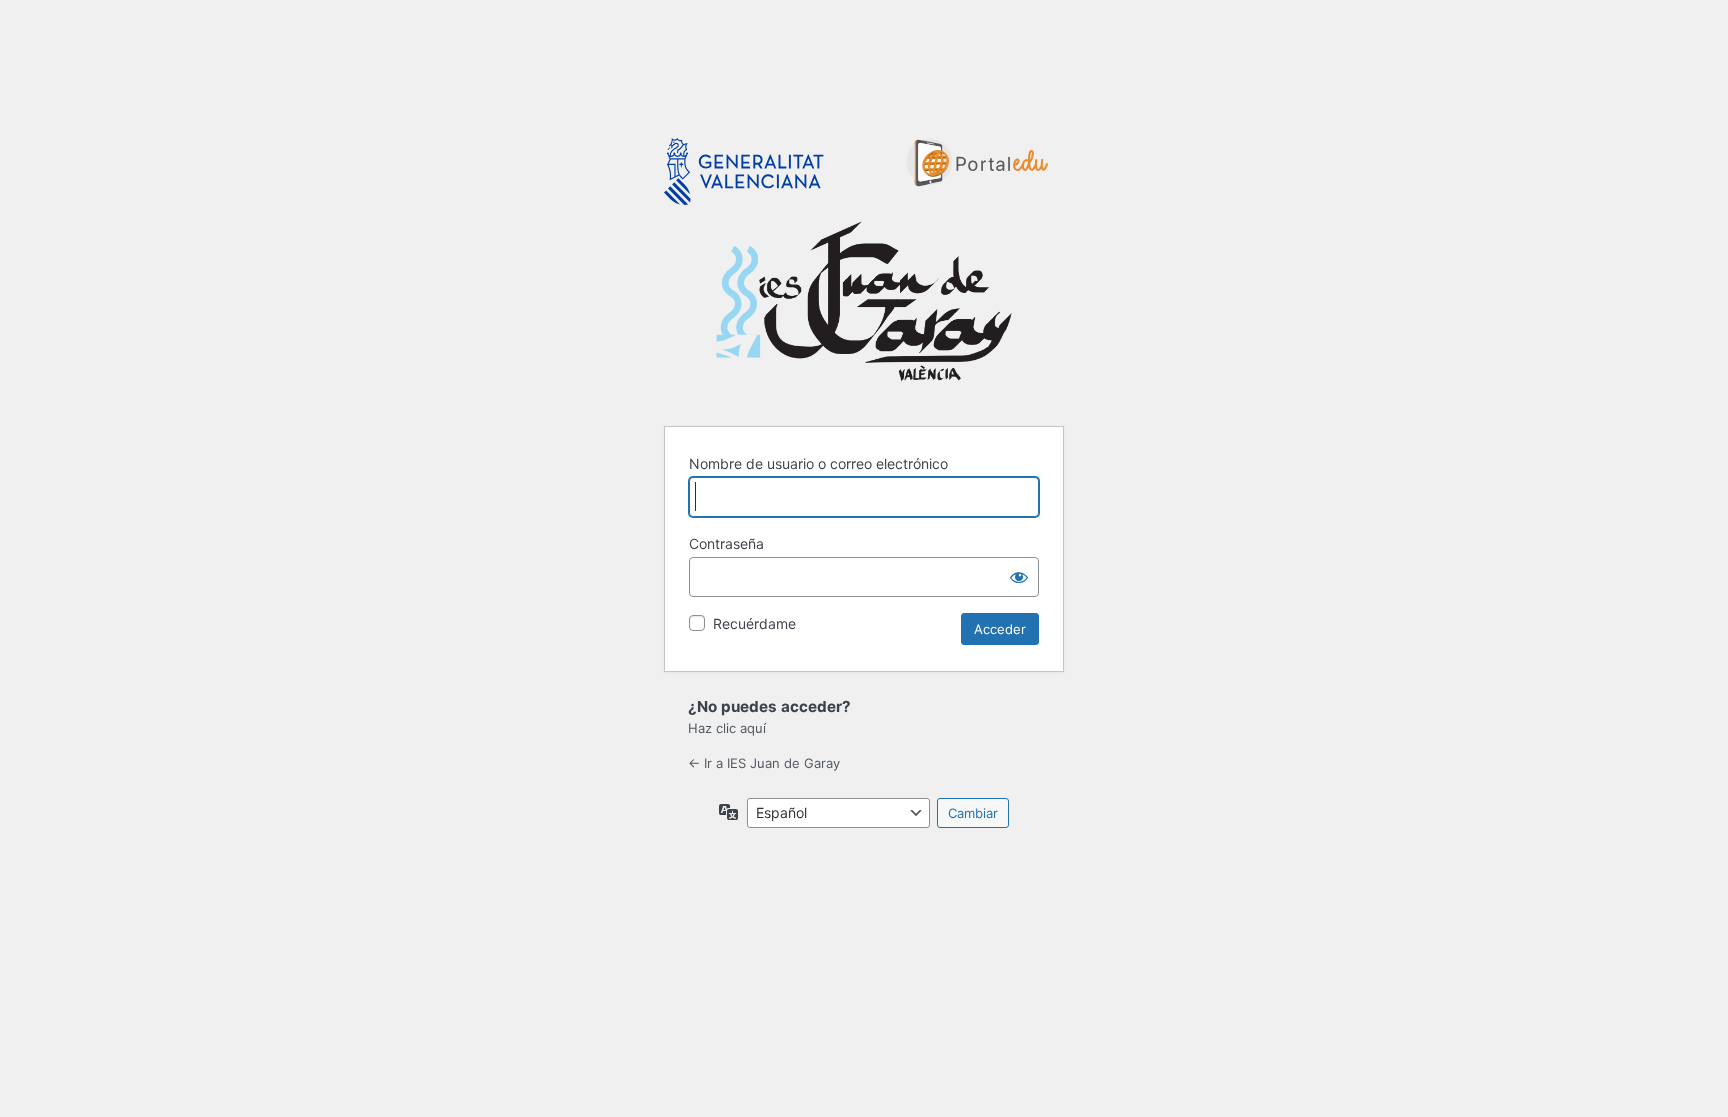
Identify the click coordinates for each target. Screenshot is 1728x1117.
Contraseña (726, 543)
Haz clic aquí (727, 728)
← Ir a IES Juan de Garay (764, 763)
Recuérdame (754, 623)
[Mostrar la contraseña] (1019, 577)
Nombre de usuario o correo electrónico (818, 463)
